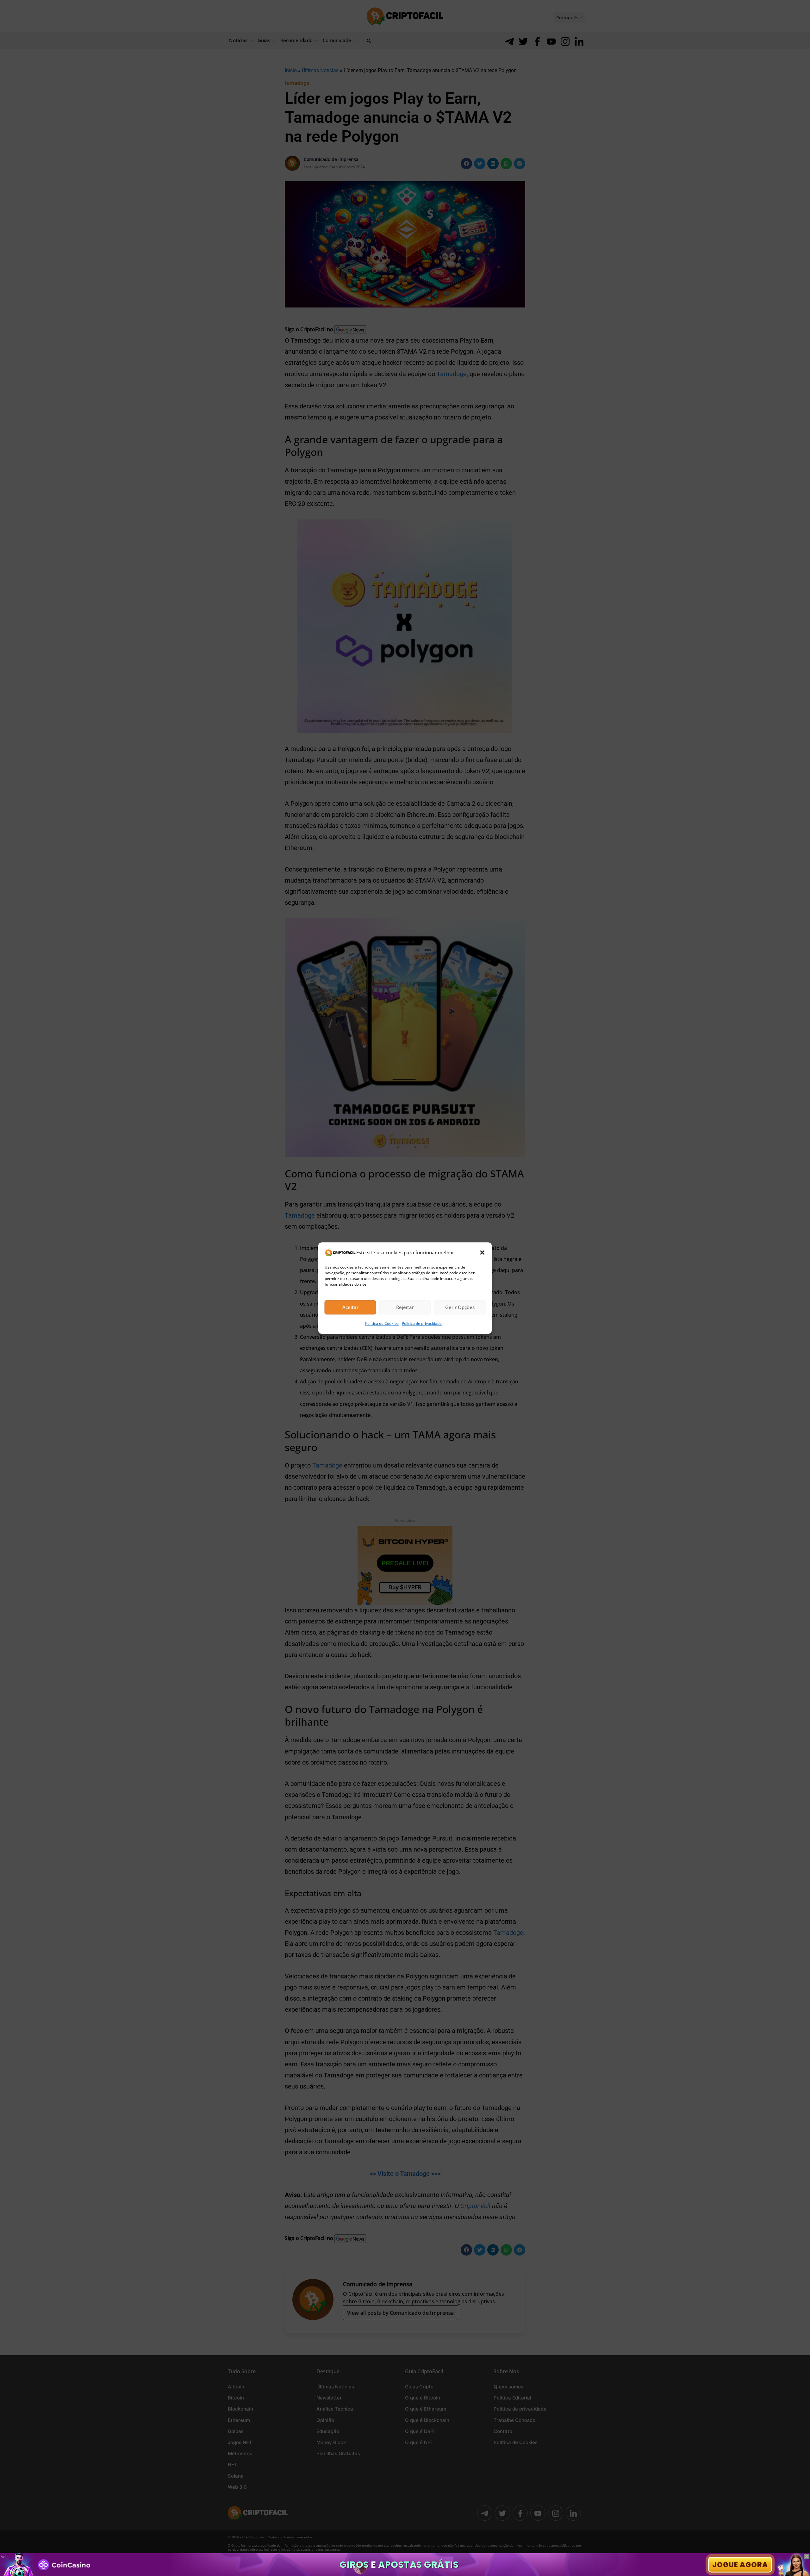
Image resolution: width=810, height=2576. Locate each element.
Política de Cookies (382, 1323)
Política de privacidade (422, 1323)
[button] (483, 1252)
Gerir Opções (460, 1307)
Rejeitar (405, 1307)
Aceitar (350, 1307)
